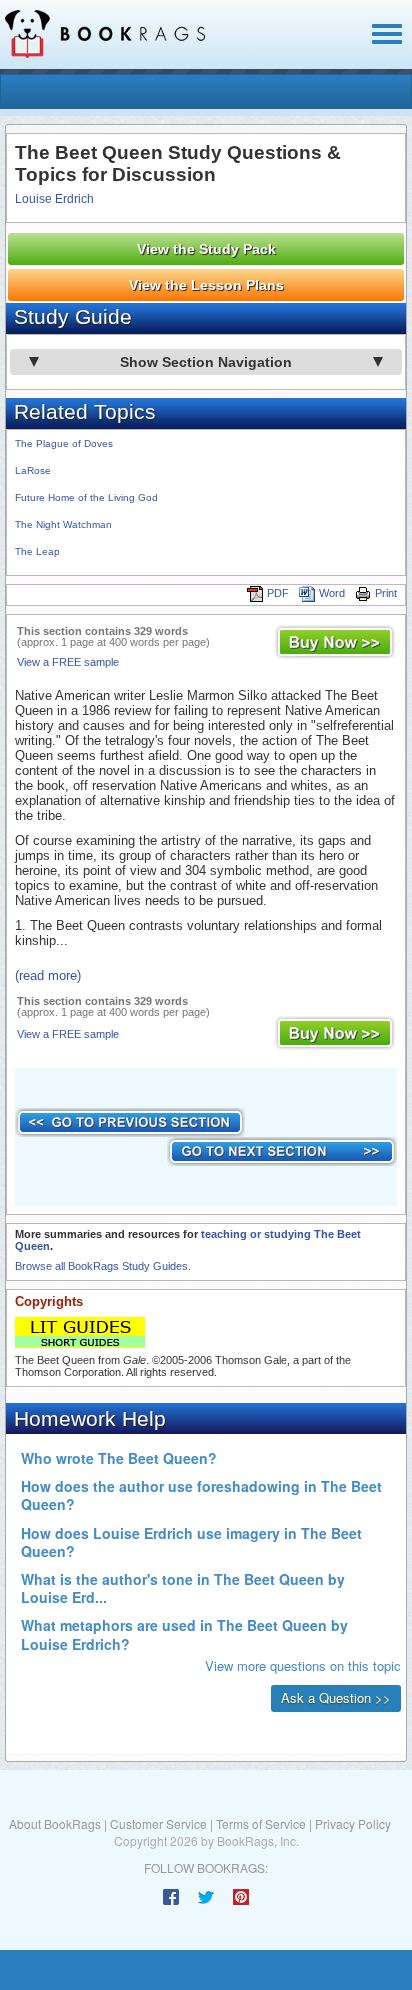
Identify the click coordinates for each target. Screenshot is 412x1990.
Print (386, 593)
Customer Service (158, 1823)
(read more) (48, 975)
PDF (278, 593)
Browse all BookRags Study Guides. (103, 1266)
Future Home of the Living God (86, 497)
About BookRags (55, 1823)
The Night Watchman (63, 524)
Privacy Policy (353, 1823)
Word (332, 593)
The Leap (37, 551)
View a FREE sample (68, 662)
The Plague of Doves (64, 443)
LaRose (33, 470)
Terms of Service (261, 1823)
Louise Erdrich (54, 199)
